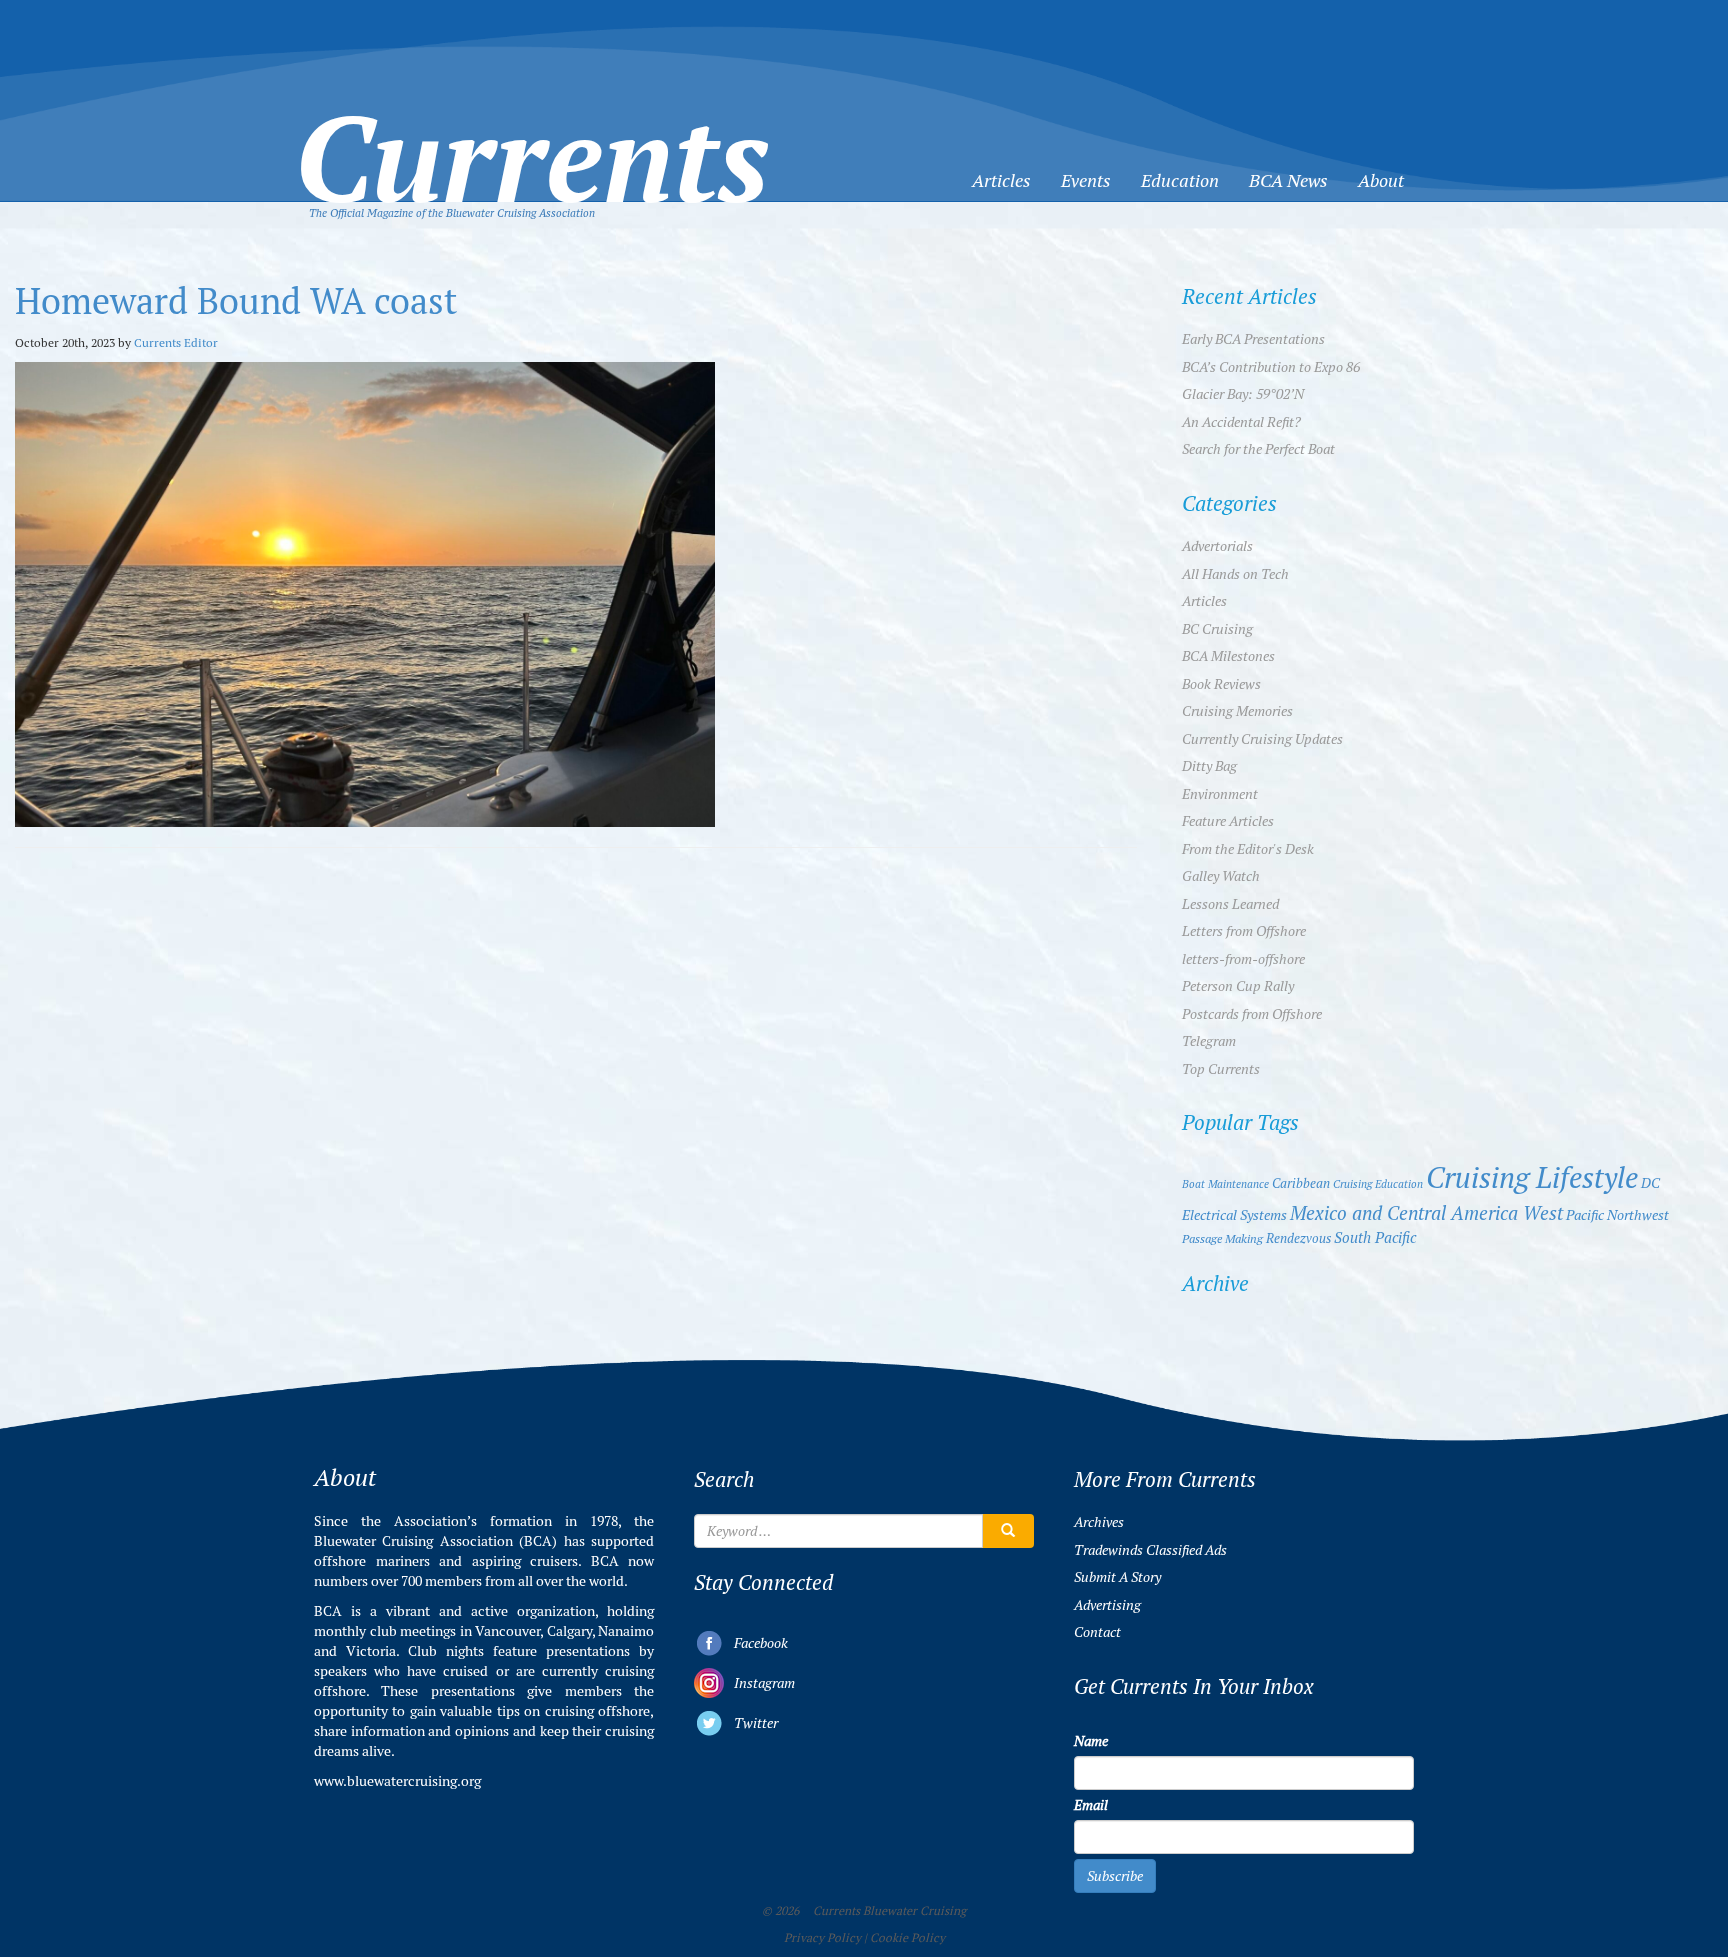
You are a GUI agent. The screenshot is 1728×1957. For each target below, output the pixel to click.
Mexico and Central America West (1426, 1213)
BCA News (1288, 180)
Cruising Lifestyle (1532, 1178)
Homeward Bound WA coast (236, 301)
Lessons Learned (1230, 904)
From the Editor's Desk (1248, 849)
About (1381, 180)
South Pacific (1375, 1238)
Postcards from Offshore (1252, 1014)
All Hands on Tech (1235, 574)
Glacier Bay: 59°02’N (1243, 394)
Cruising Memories (1237, 711)
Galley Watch (1221, 876)
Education (1180, 180)
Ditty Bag (1209, 766)
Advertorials (1217, 546)
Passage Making (1222, 1238)
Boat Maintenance (1225, 1184)
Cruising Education (1378, 1184)
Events (1086, 180)
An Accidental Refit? (1241, 422)
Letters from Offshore (1244, 931)
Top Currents (1221, 1069)
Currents (532, 126)
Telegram (1209, 1041)
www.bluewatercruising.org (397, 1781)
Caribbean (1301, 1183)
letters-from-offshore (1243, 959)
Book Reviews (1221, 684)
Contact (1097, 1632)
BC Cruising (1217, 629)
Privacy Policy (822, 1938)
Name (1091, 1741)
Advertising (1107, 1605)
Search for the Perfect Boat (1258, 449)
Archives (1099, 1522)
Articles (1001, 180)
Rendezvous (1298, 1238)
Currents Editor (176, 342)
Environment (1220, 794)
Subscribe (1115, 1876)
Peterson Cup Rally (1238, 986)
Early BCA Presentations (1253, 339)
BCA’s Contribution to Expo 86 (1271, 367)
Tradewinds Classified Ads (1150, 1550)
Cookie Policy (907, 1938)
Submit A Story (1117, 1577)
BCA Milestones (1228, 656)
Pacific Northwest (1617, 1215)
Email (1091, 1805)
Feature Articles (1228, 821)
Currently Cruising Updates (1262, 739)
